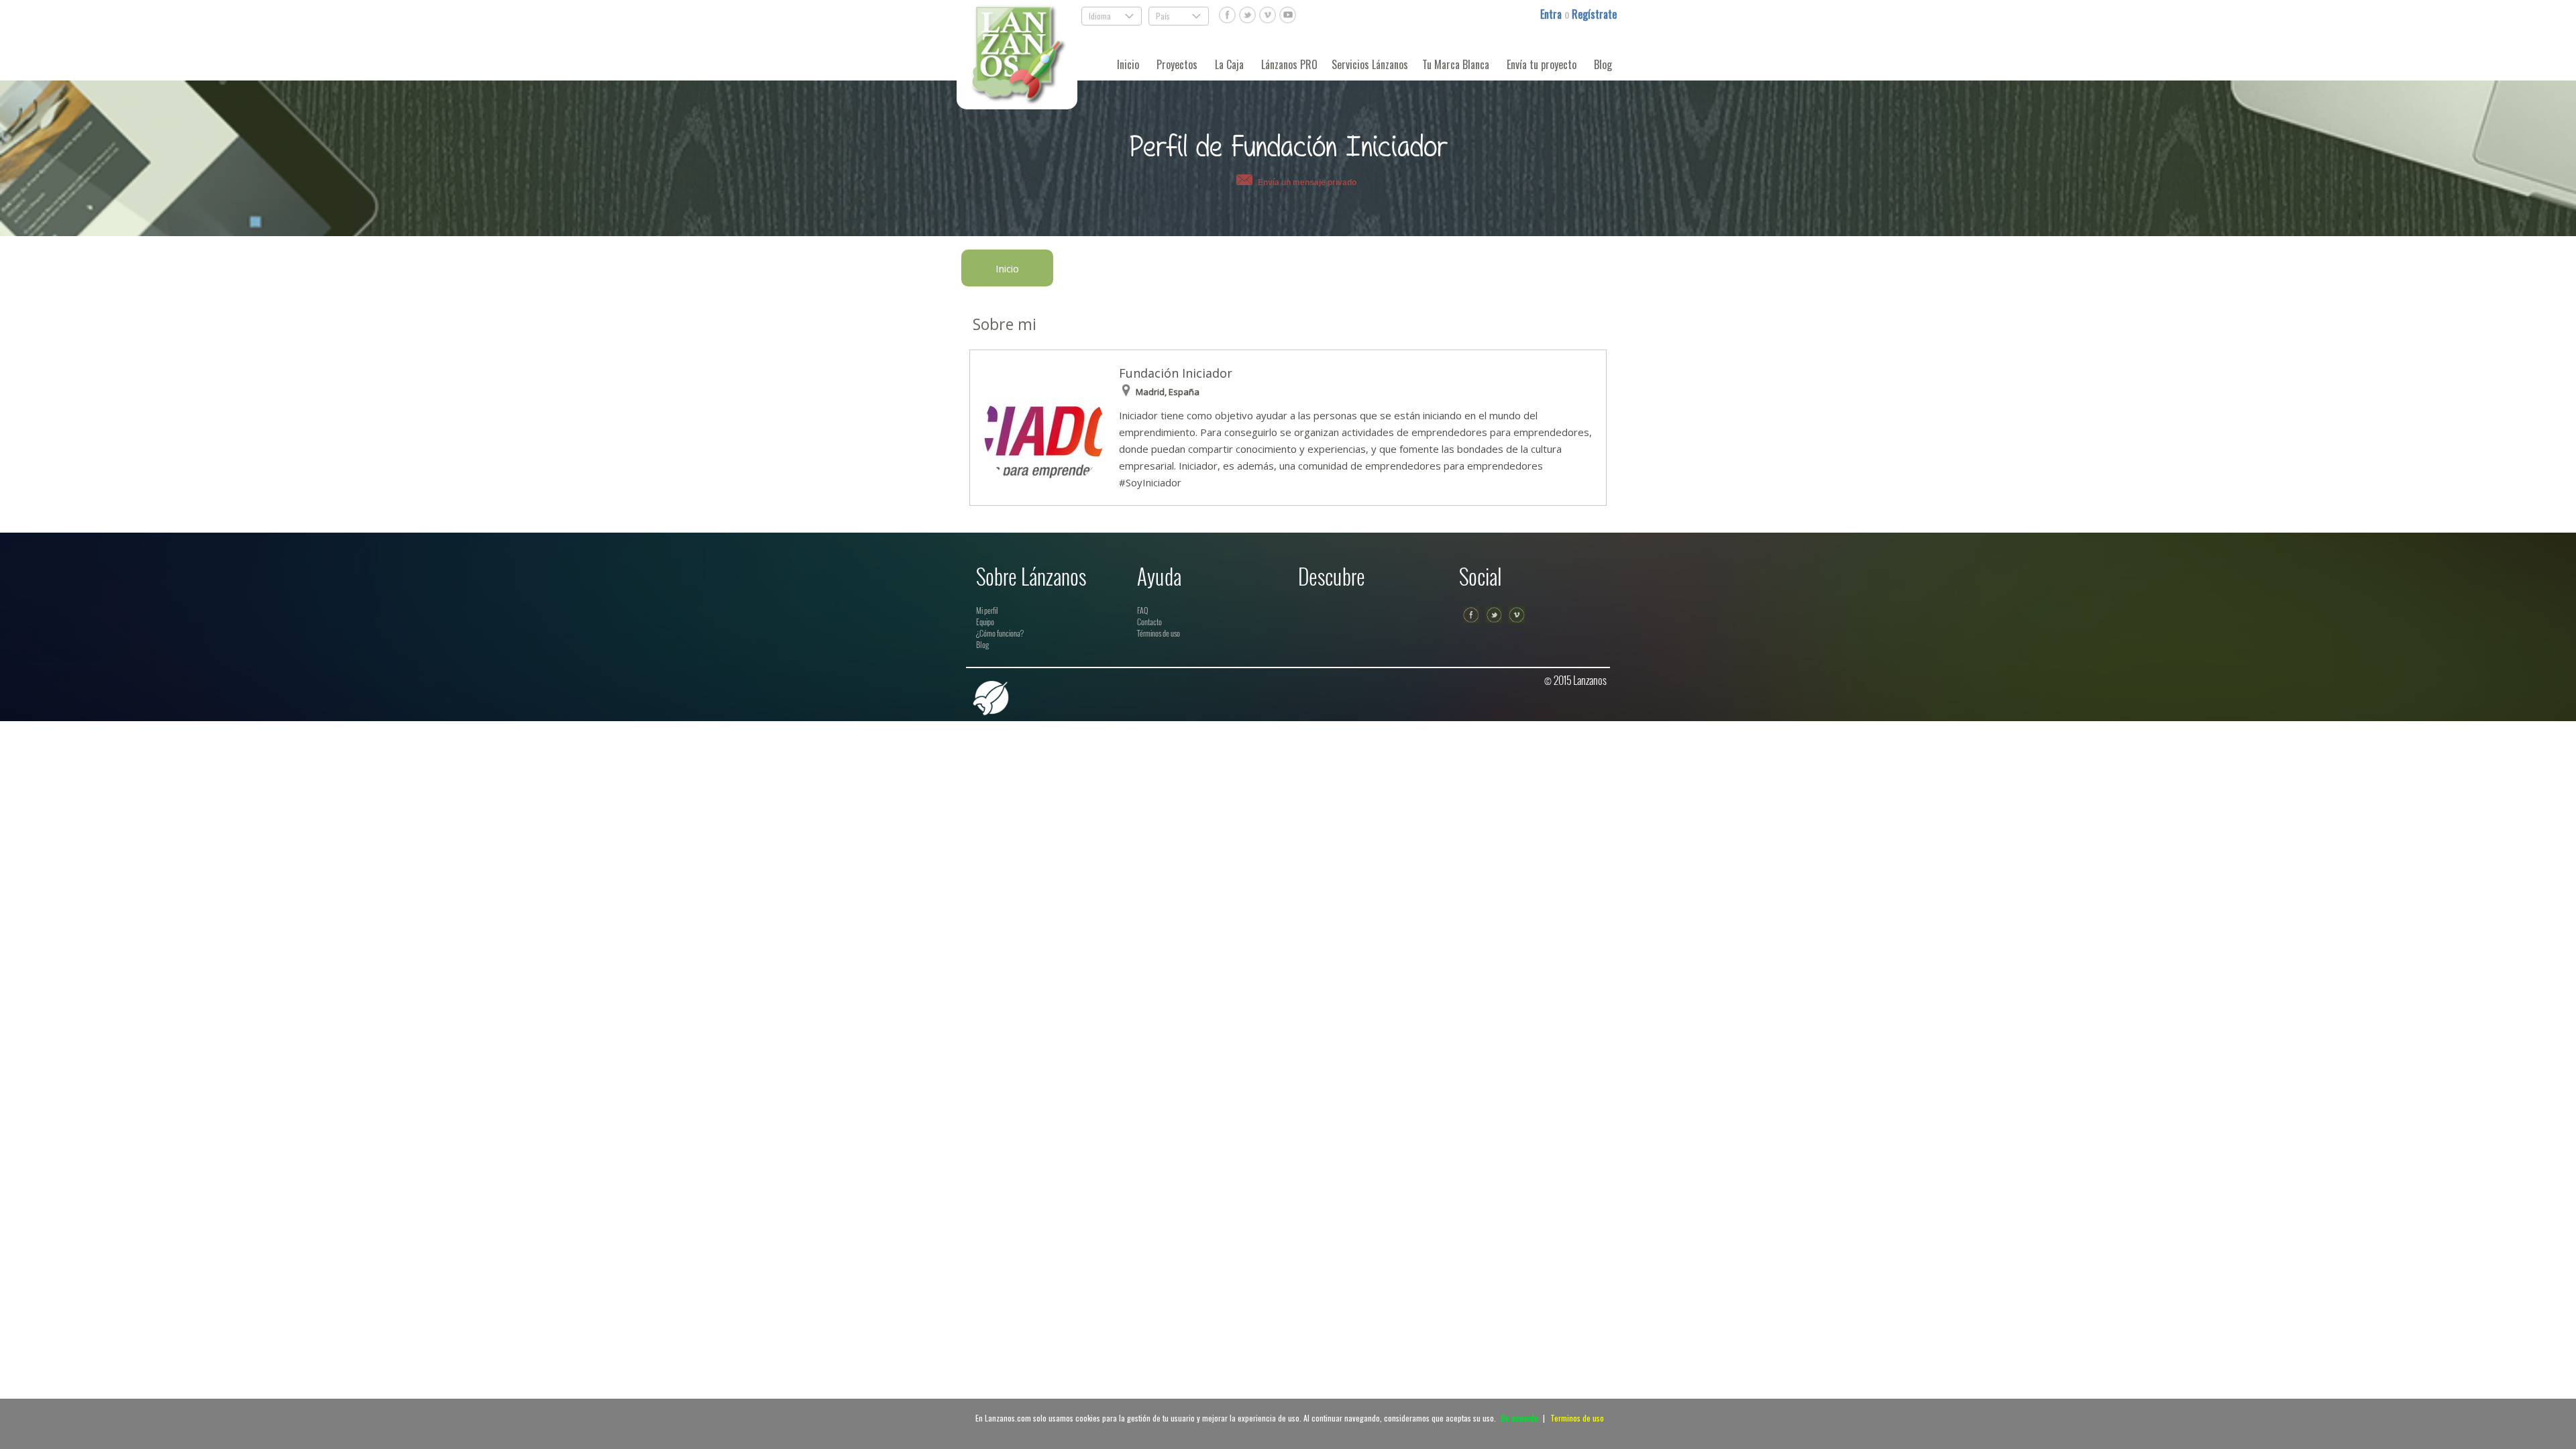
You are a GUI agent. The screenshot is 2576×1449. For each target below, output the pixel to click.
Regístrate (1594, 14)
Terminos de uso (1577, 1418)
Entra (1552, 14)
